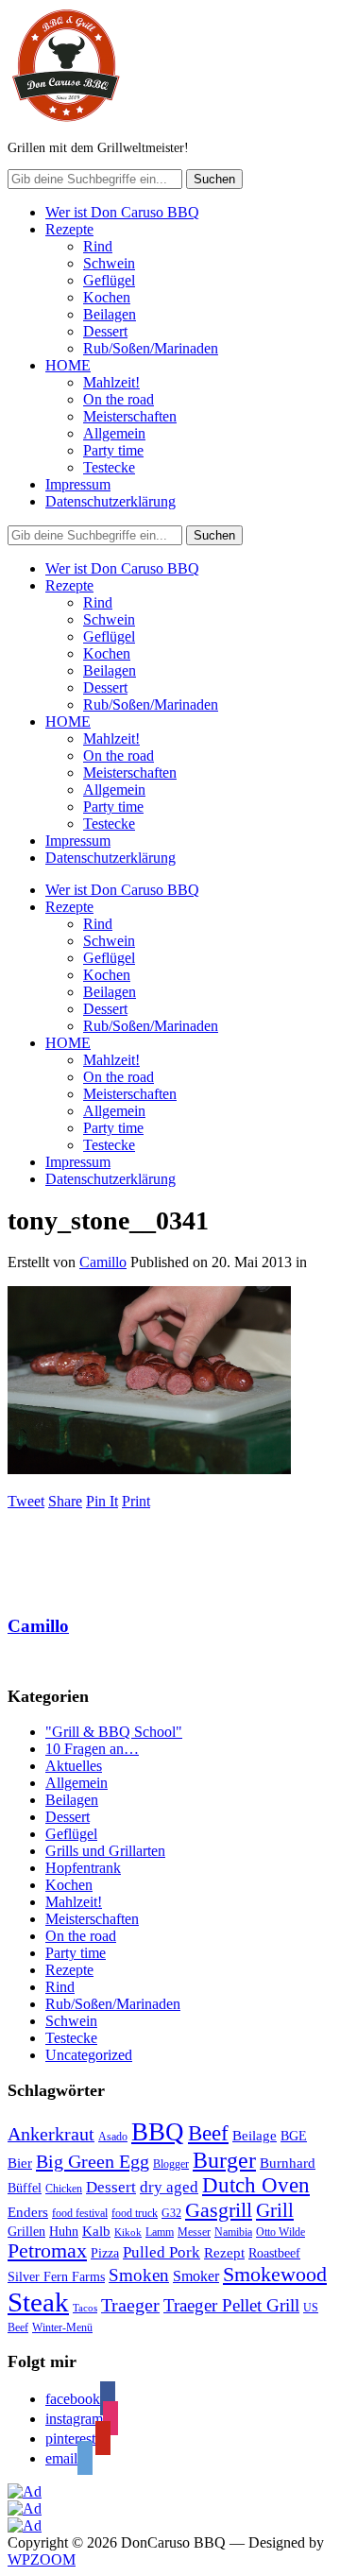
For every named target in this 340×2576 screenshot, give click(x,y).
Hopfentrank (83, 1868)
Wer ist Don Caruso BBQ (122, 212)
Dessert (105, 331)
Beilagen (110, 314)
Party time (113, 450)
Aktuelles (74, 1766)
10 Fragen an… (92, 1749)
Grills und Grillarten (105, 1851)
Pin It (102, 1501)
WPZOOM (42, 2559)
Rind (98, 246)
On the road (119, 399)
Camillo (103, 1262)
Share (65, 1501)
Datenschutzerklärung (110, 501)
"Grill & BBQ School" (114, 1732)
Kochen (107, 297)
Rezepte (69, 229)
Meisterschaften (130, 416)
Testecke (109, 467)
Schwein (109, 263)
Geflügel (109, 280)
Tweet (26, 1501)
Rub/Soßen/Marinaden (151, 348)
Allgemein (114, 433)
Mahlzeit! (111, 382)
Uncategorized (89, 2055)
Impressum (78, 484)
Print (136, 1501)
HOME (68, 365)
